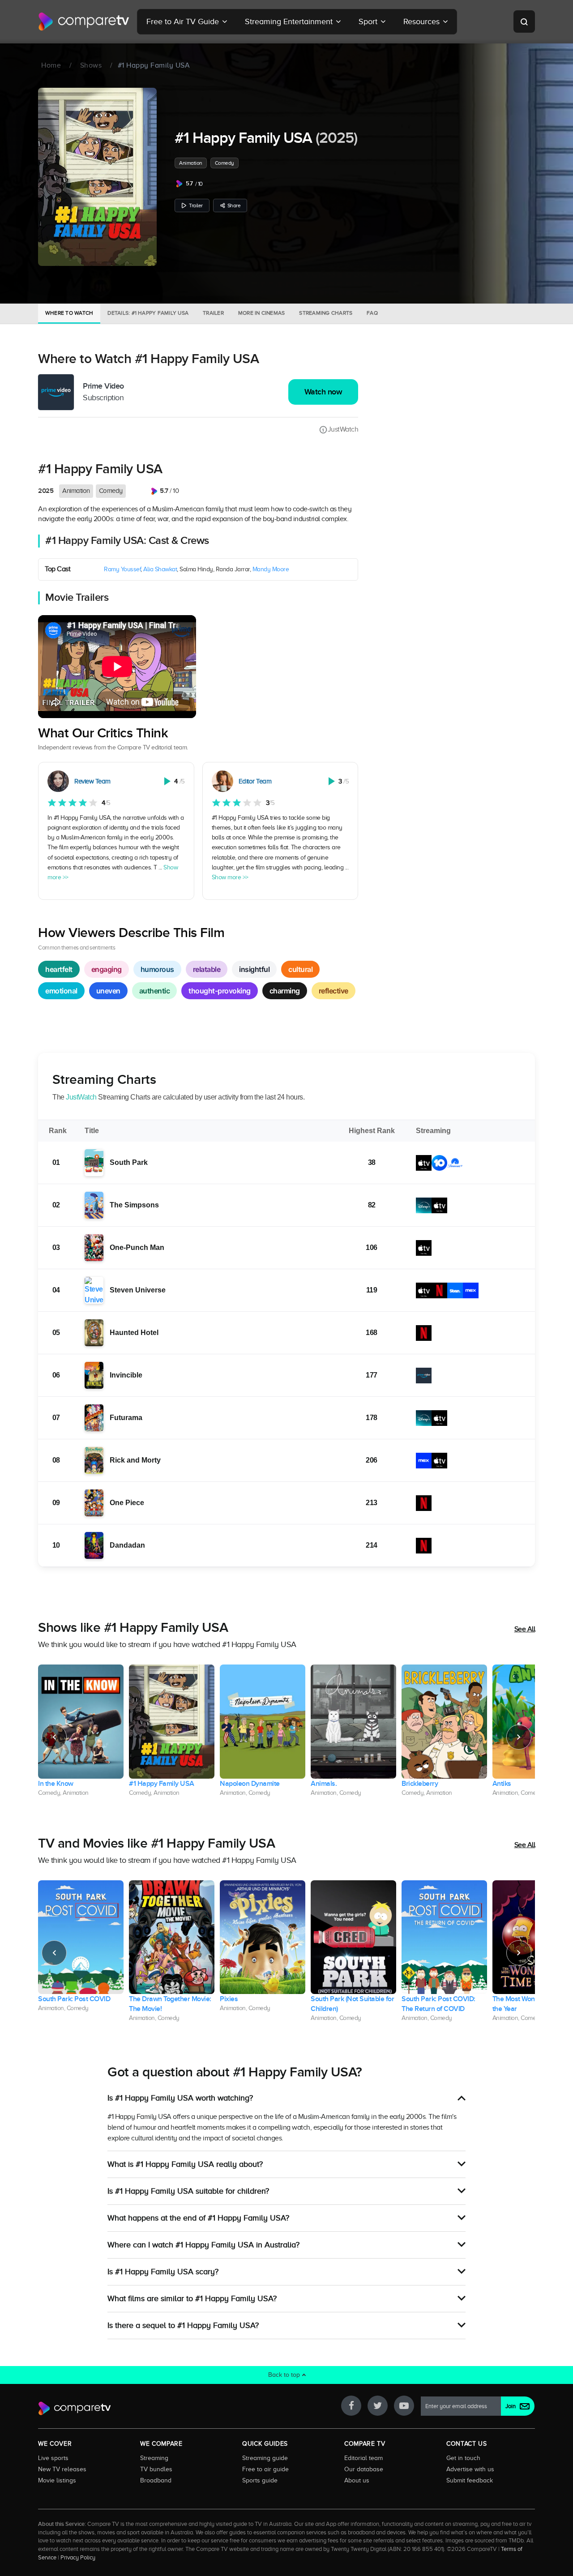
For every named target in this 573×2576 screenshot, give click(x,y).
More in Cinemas (262, 313)
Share (234, 205)
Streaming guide (265, 2458)
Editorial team (363, 2458)
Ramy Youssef (122, 569)
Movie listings (57, 2480)
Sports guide (260, 2480)
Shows (91, 65)
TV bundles (156, 2469)
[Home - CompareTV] (84, 21)
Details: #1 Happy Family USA (148, 313)
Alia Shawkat (160, 569)
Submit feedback (470, 2480)
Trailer (196, 205)
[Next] (519, 1737)
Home (51, 65)
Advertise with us (470, 2469)
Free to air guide (265, 2469)
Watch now (323, 392)
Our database (364, 2469)
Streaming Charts (326, 313)
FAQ (372, 313)
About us (357, 2480)
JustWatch (343, 429)
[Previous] (54, 1737)
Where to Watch (69, 313)
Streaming (154, 2458)
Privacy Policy (78, 2558)
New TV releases (62, 2469)
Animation (191, 163)
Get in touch (463, 2458)
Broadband (156, 2480)
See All (525, 1629)
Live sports (53, 2458)
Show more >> (230, 877)
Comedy (224, 163)
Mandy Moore (271, 569)
